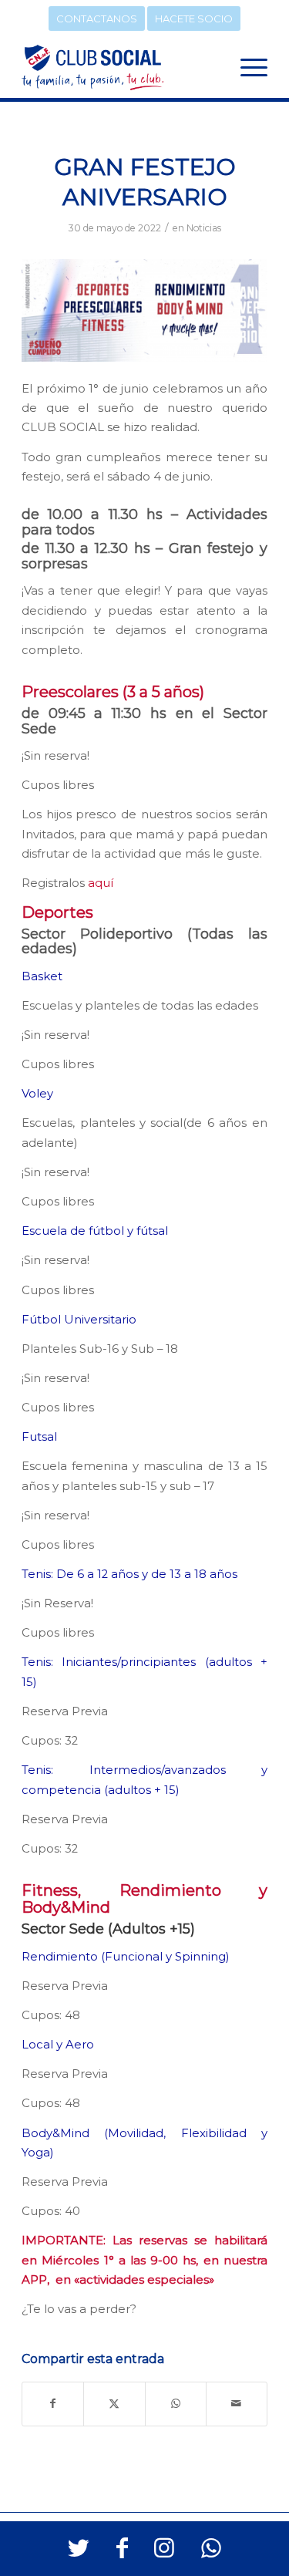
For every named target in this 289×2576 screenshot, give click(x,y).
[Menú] (246, 67)
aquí (101, 883)
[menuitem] (246, 67)
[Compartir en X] (114, 2404)
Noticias (204, 228)
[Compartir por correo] (237, 2404)
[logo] (120, 67)
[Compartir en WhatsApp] (176, 2404)
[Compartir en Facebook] (53, 2404)
